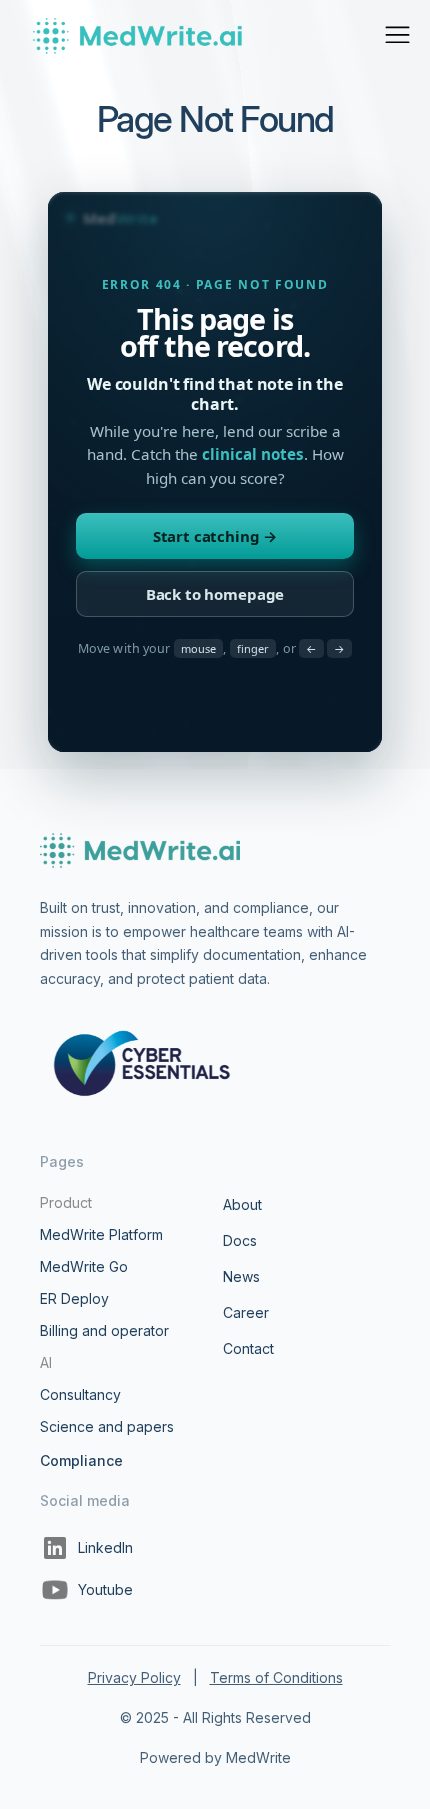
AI (46, 1362)
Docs (240, 1240)
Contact (248, 1348)
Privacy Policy (134, 1677)
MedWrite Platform (101, 1234)
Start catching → (215, 536)
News (241, 1276)
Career (246, 1312)
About (242, 1204)
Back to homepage (215, 594)
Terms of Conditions (276, 1677)
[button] (397, 35)
